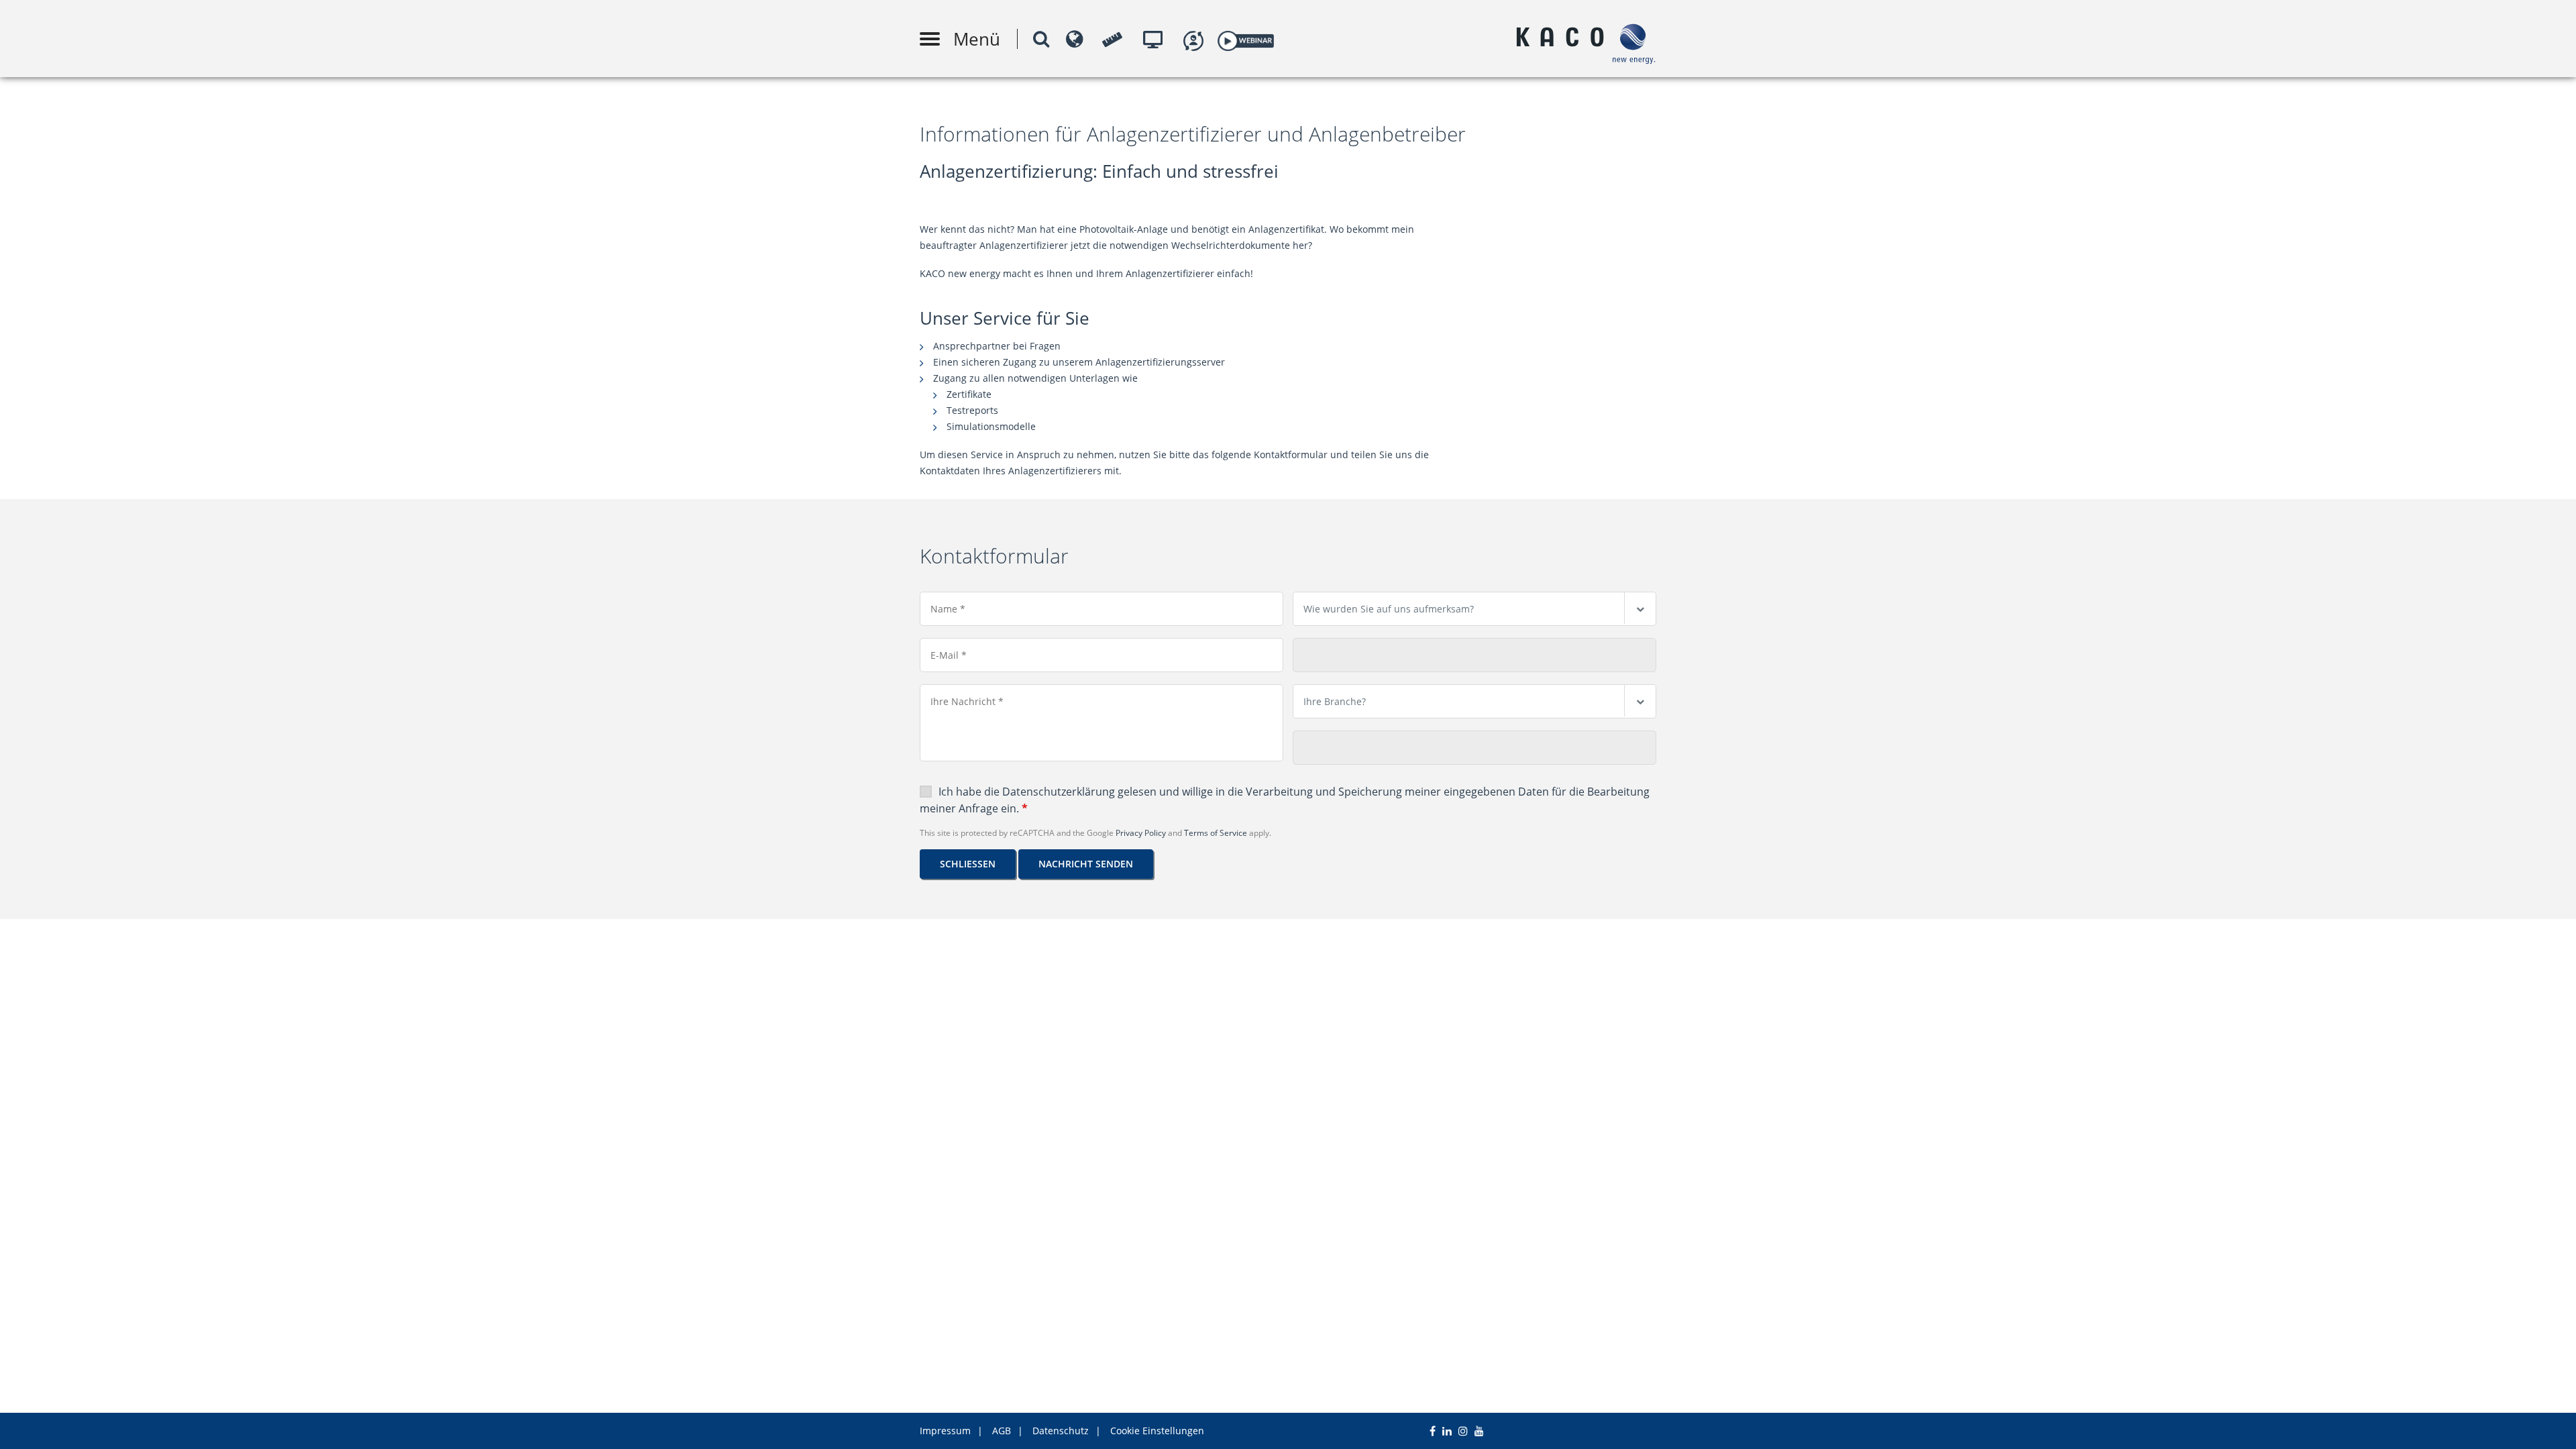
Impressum (945, 1431)
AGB (1002, 1431)
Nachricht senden (1086, 864)
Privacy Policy (1141, 833)
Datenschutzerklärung (1059, 792)
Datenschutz (1061, 1431)
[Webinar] (1245, 39)
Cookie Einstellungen (1157, 1431)
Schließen (968, 864)
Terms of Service (1216, 833)
